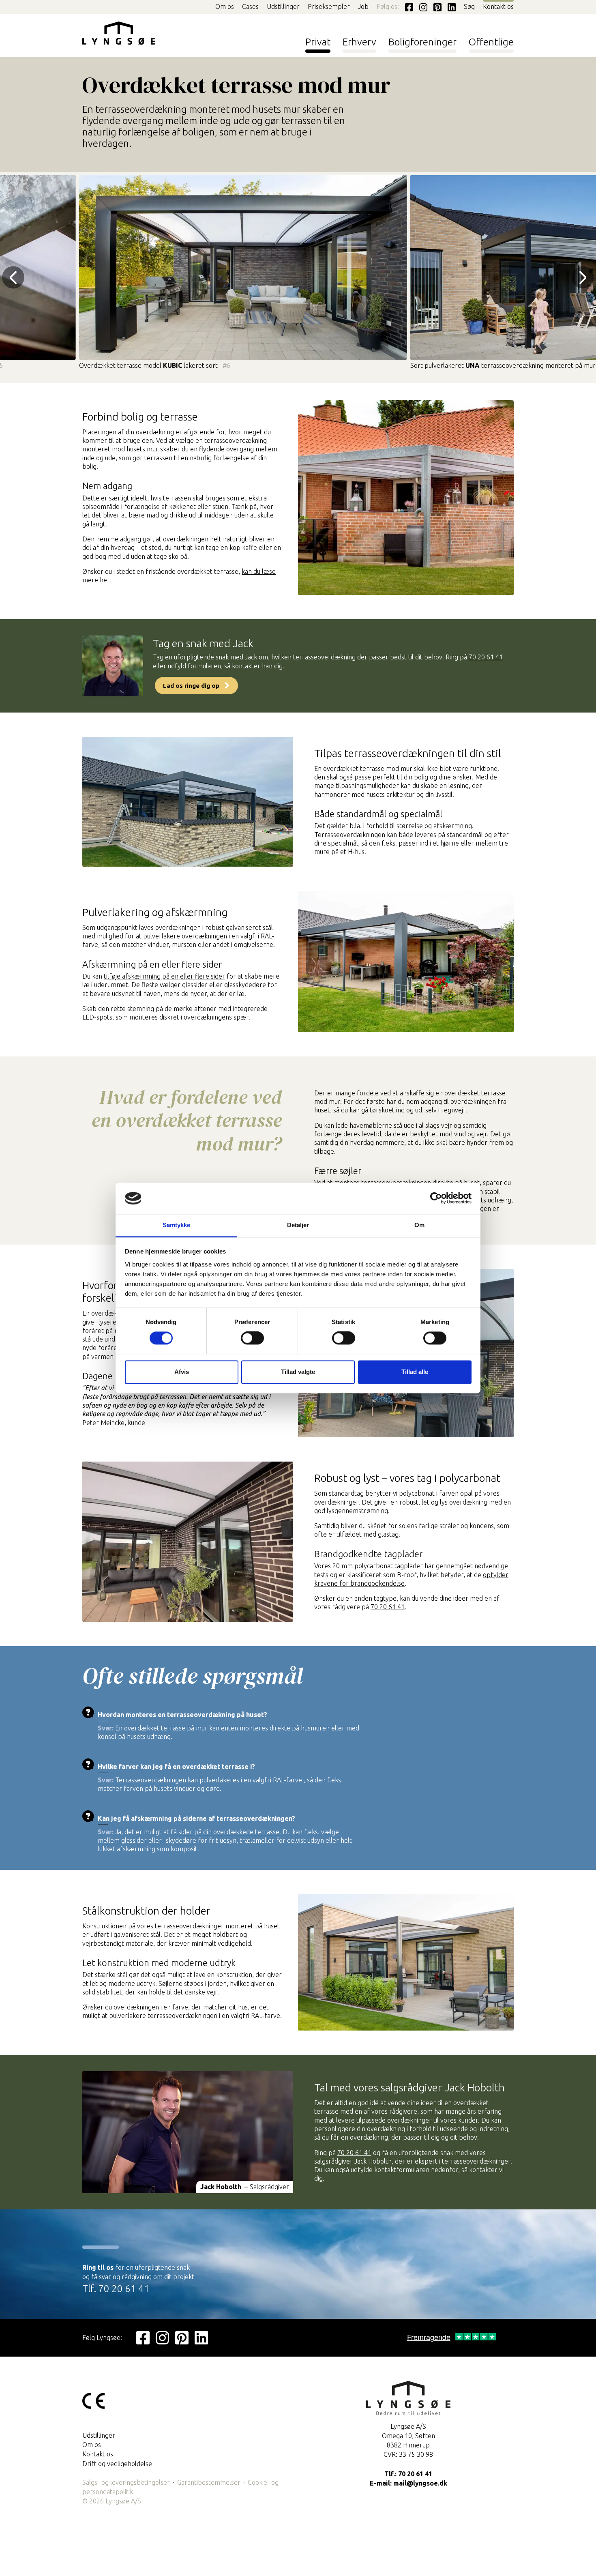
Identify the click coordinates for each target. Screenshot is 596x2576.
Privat (318, 42)
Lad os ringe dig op (191, 686)
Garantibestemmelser (209, 2482)
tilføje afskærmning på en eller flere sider (164, 976)
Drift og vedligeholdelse (117, 2464)
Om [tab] (419, 1225)
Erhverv (359, 42)
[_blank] (143, 2337)
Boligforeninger (422, 42)
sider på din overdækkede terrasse (229, 1832)
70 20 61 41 (486, 657)
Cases (250, 6)
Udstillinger (283, 6)
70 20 (379, 1607)
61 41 (396, 1607)
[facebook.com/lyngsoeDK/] (407, 6)
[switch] (252, 1339)
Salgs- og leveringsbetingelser (126, 2482)
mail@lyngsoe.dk (420, 2483)
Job (363, 6)
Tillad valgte (298, 1372)
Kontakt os (498, 6)
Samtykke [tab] (177, 1225)
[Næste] (583, 278)
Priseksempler (329, 6)
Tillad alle (415, 1372)
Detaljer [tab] (298, 1225)
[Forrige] (13, 278)
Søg (469, 6)
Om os (225, 6)
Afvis (182, 1372)
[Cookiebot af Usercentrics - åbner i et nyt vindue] (436, 1198)
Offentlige (491, 42)
